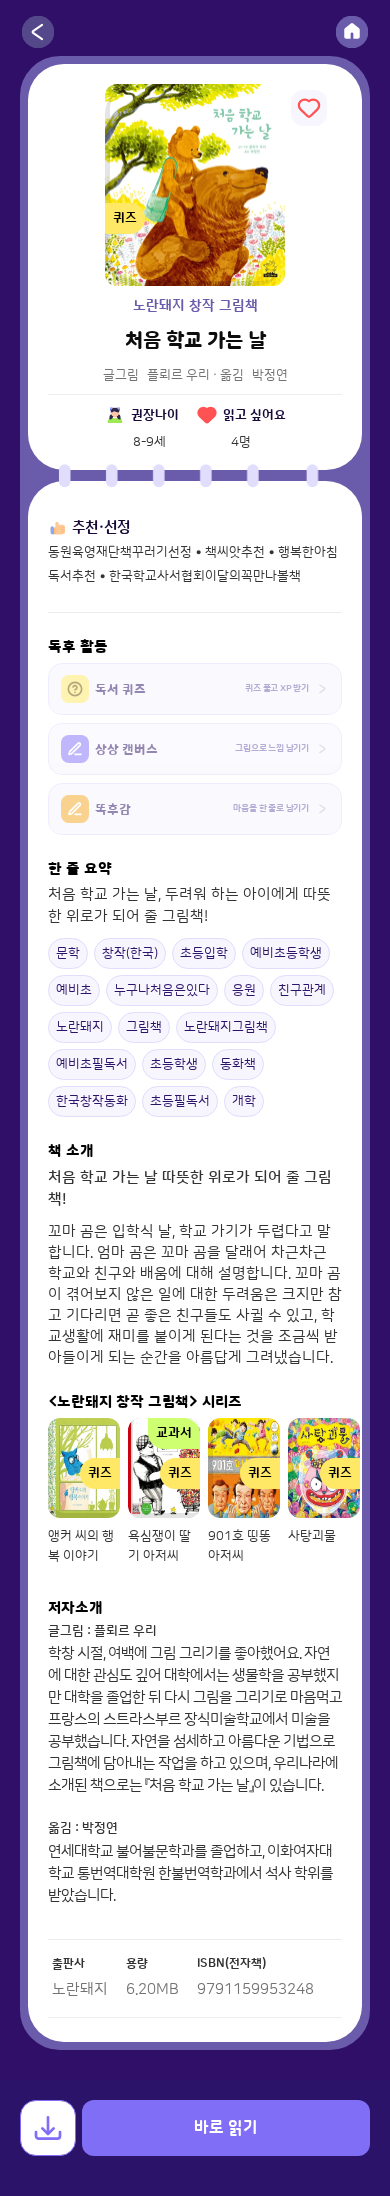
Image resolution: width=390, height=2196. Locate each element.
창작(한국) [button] (130, 953)
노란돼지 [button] (80, 1027)
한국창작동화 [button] (92, 1101)
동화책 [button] (238, 1064)
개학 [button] (244, 1101)
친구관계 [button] (302, 990)
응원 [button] (244, 990)
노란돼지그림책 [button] (226, 1027)
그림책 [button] (144, 1027)
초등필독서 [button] (180, 1101)
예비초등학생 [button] (286, 953)
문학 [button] (68, 953)
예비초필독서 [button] (92, 1064)
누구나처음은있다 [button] (162, 990)
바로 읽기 (226, 2128)
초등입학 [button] (204, 953)
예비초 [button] (74, 990)
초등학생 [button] (174, 1064)
